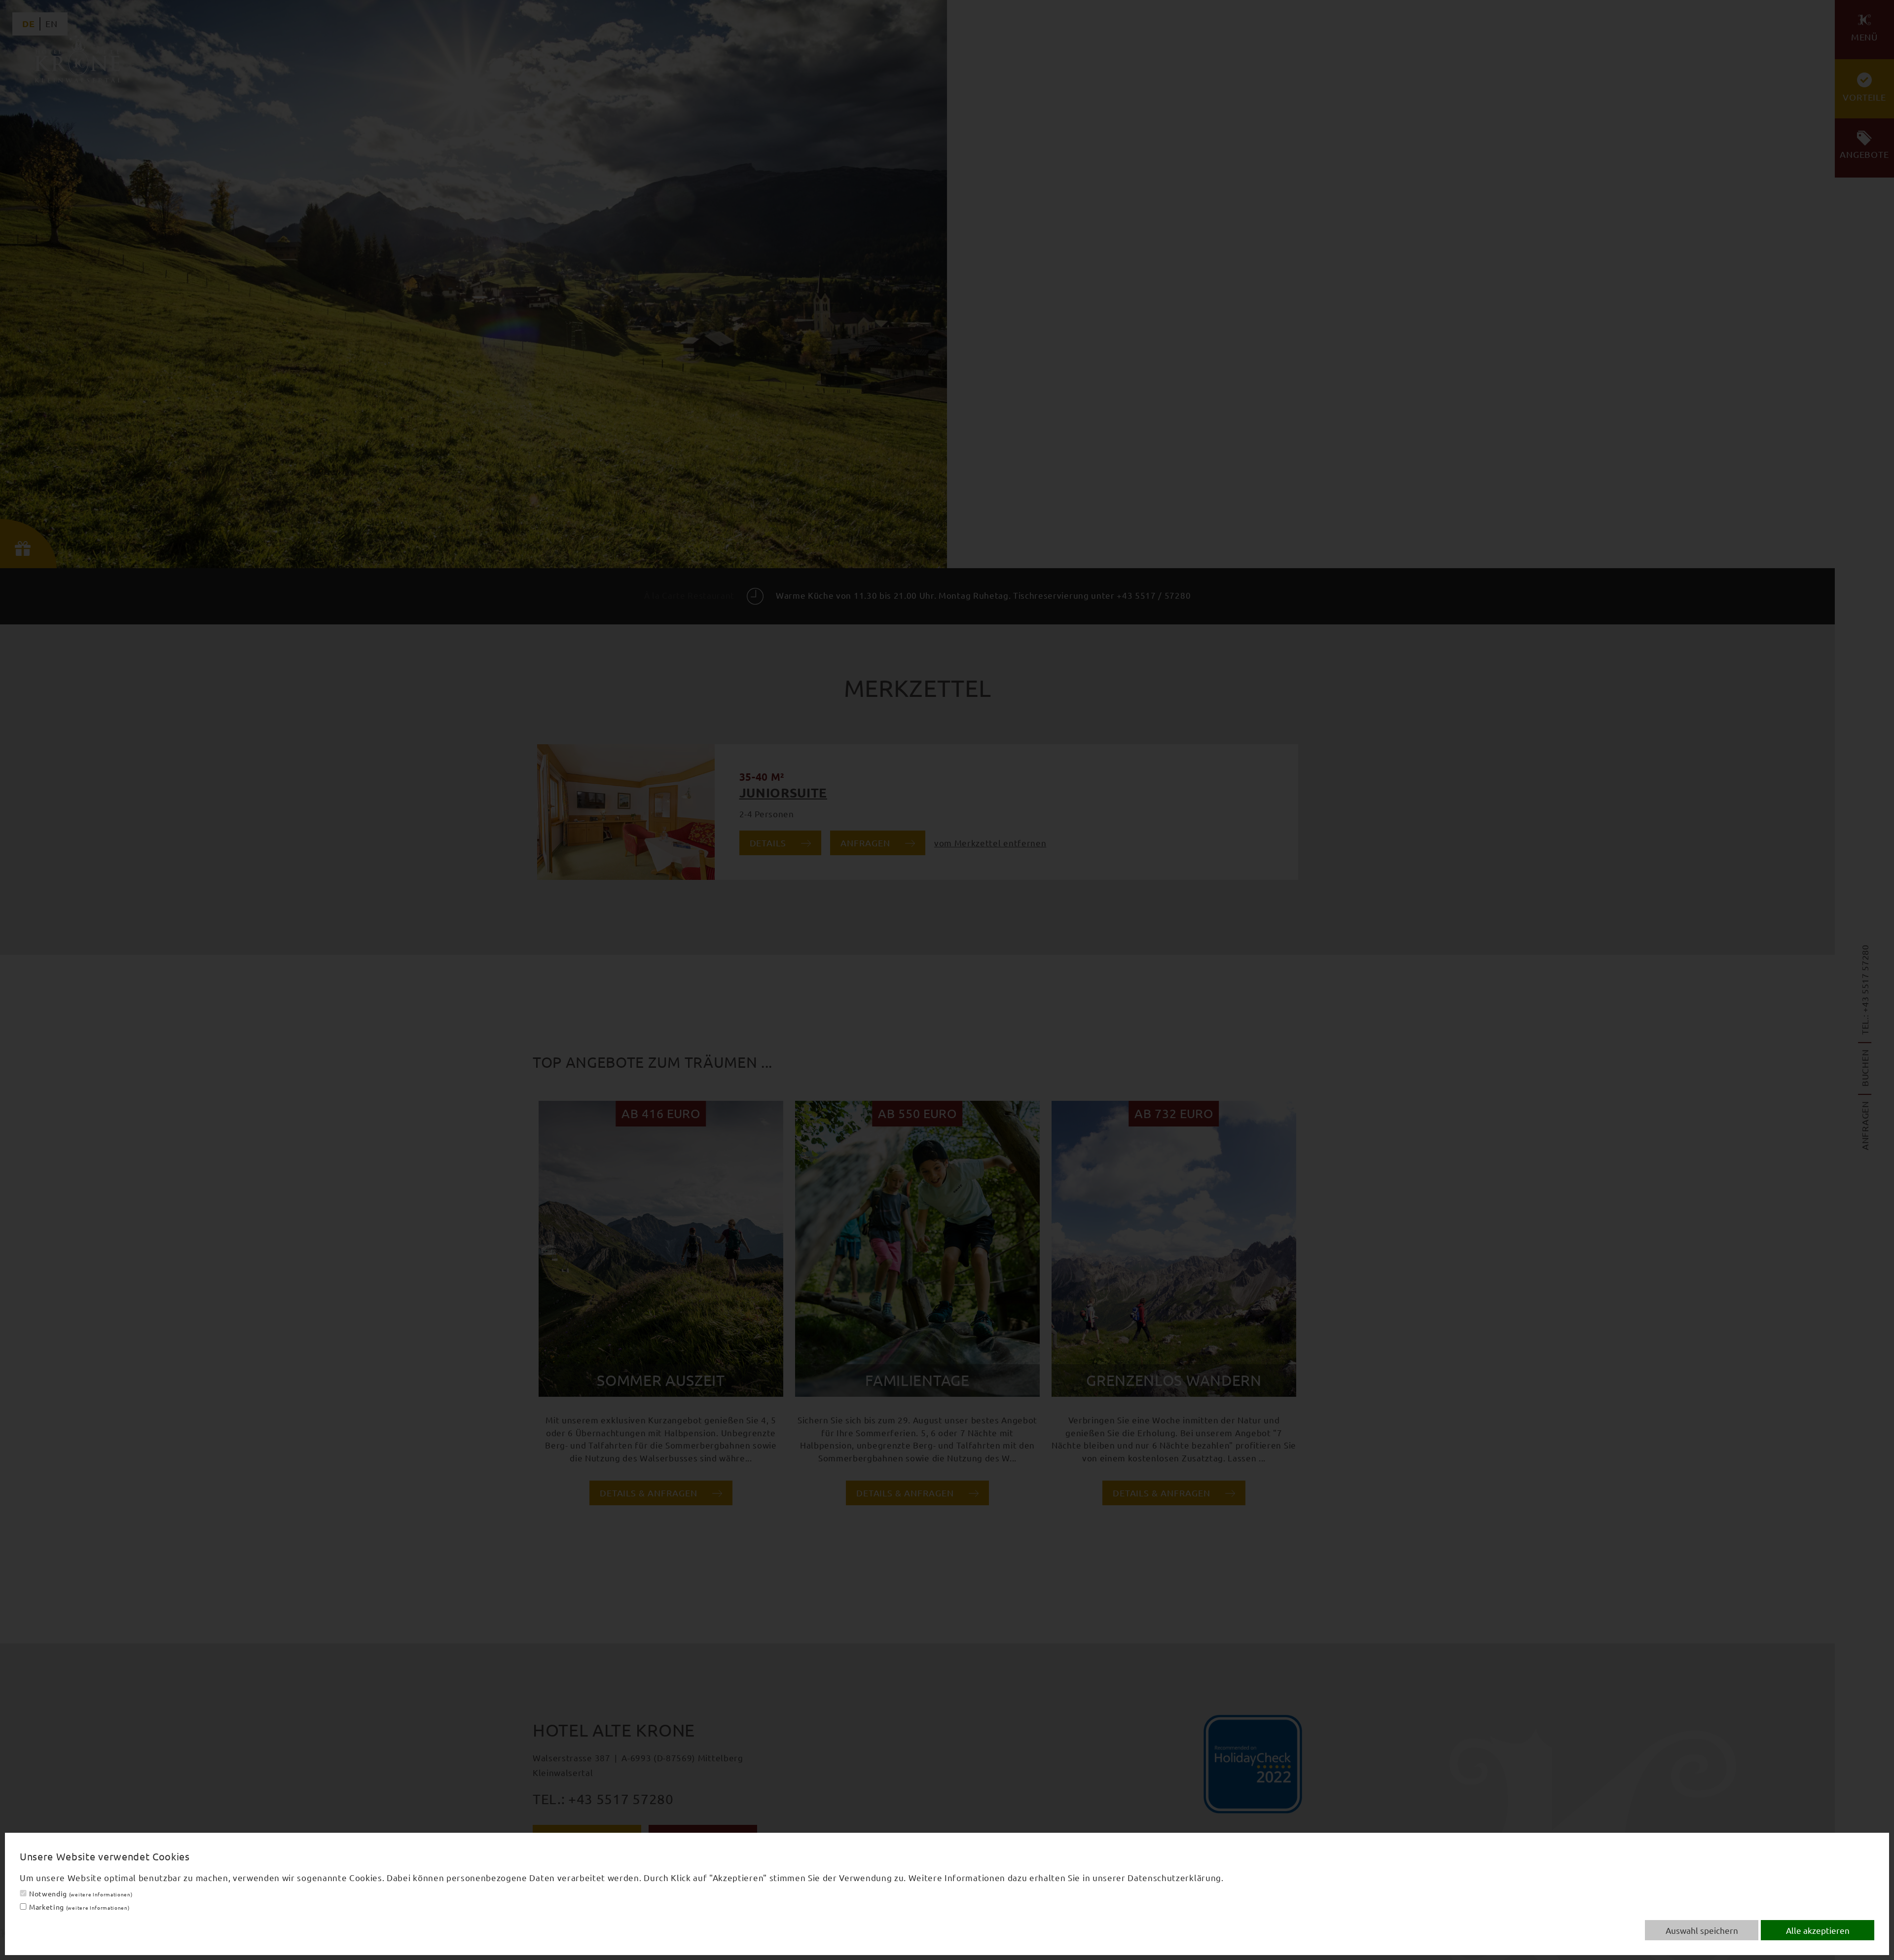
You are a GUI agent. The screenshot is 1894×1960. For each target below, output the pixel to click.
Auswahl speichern (1702, 1930)
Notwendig (81, 1893)
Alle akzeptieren (1818, 1930)
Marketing (79, 1907)
